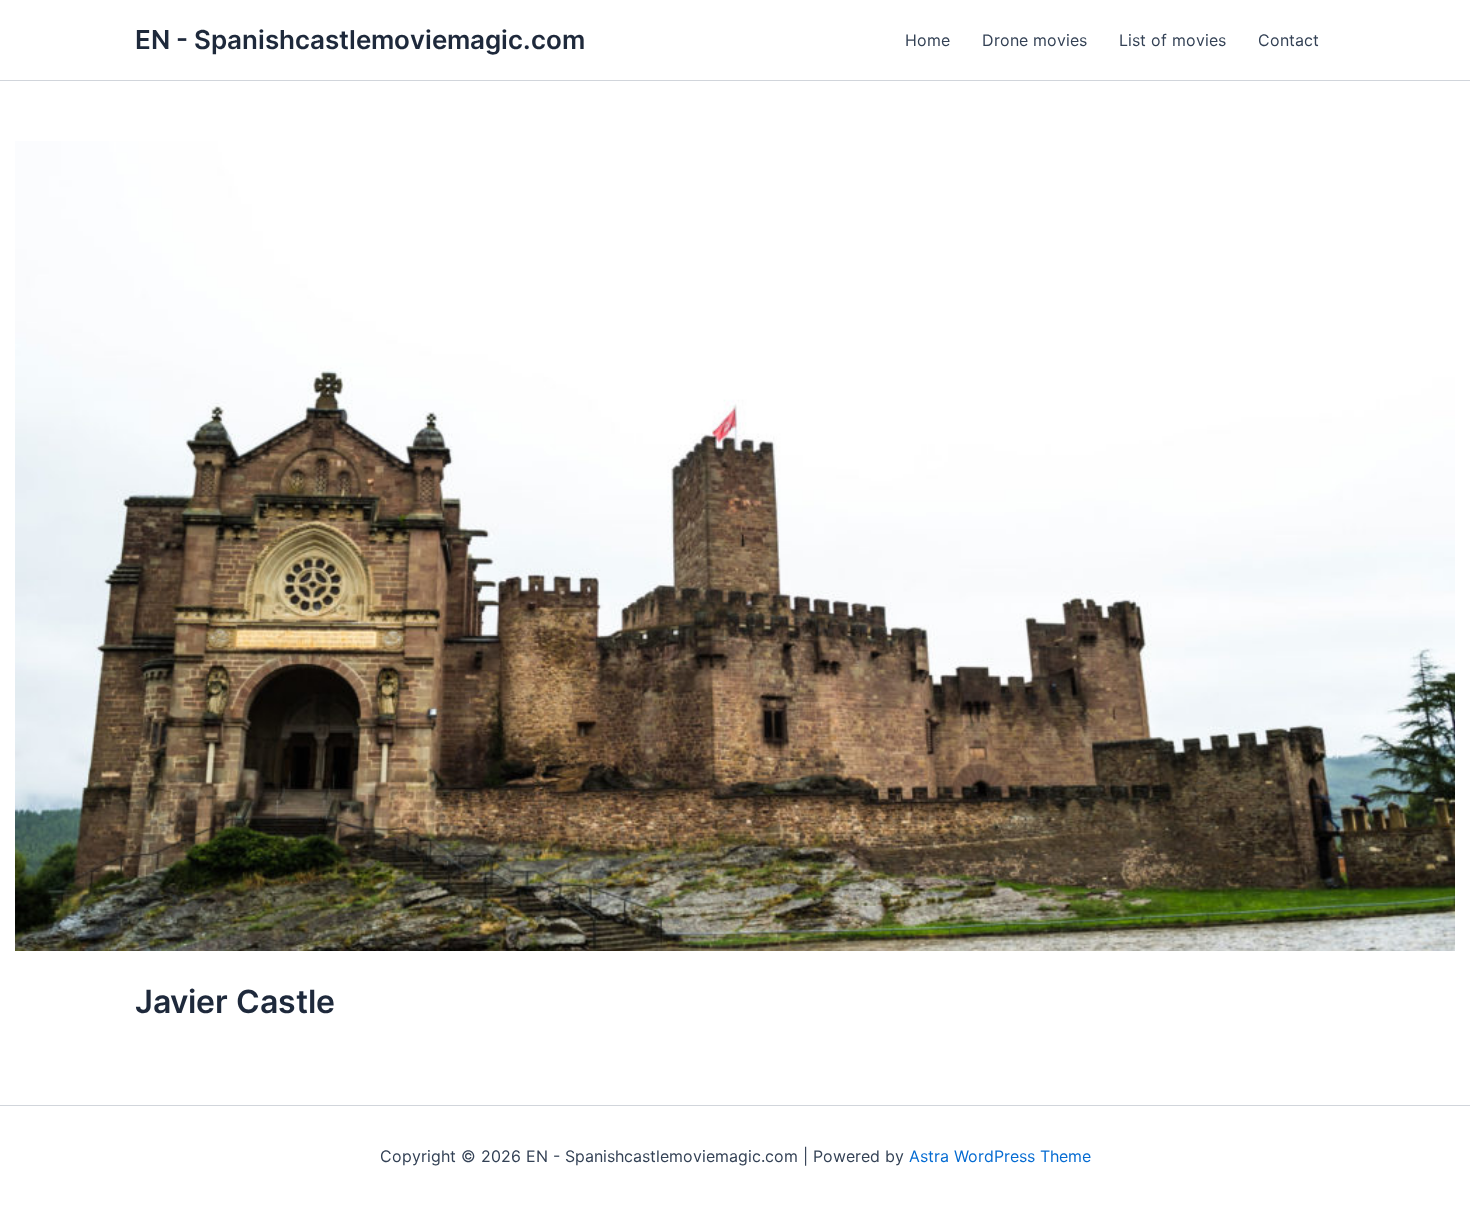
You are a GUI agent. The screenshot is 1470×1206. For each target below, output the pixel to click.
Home (927, 40)
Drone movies (1034, 40)
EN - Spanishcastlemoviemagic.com (360, 39)
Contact (1288, 40)
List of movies (1172, 40)
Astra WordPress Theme (1000, 1156)
